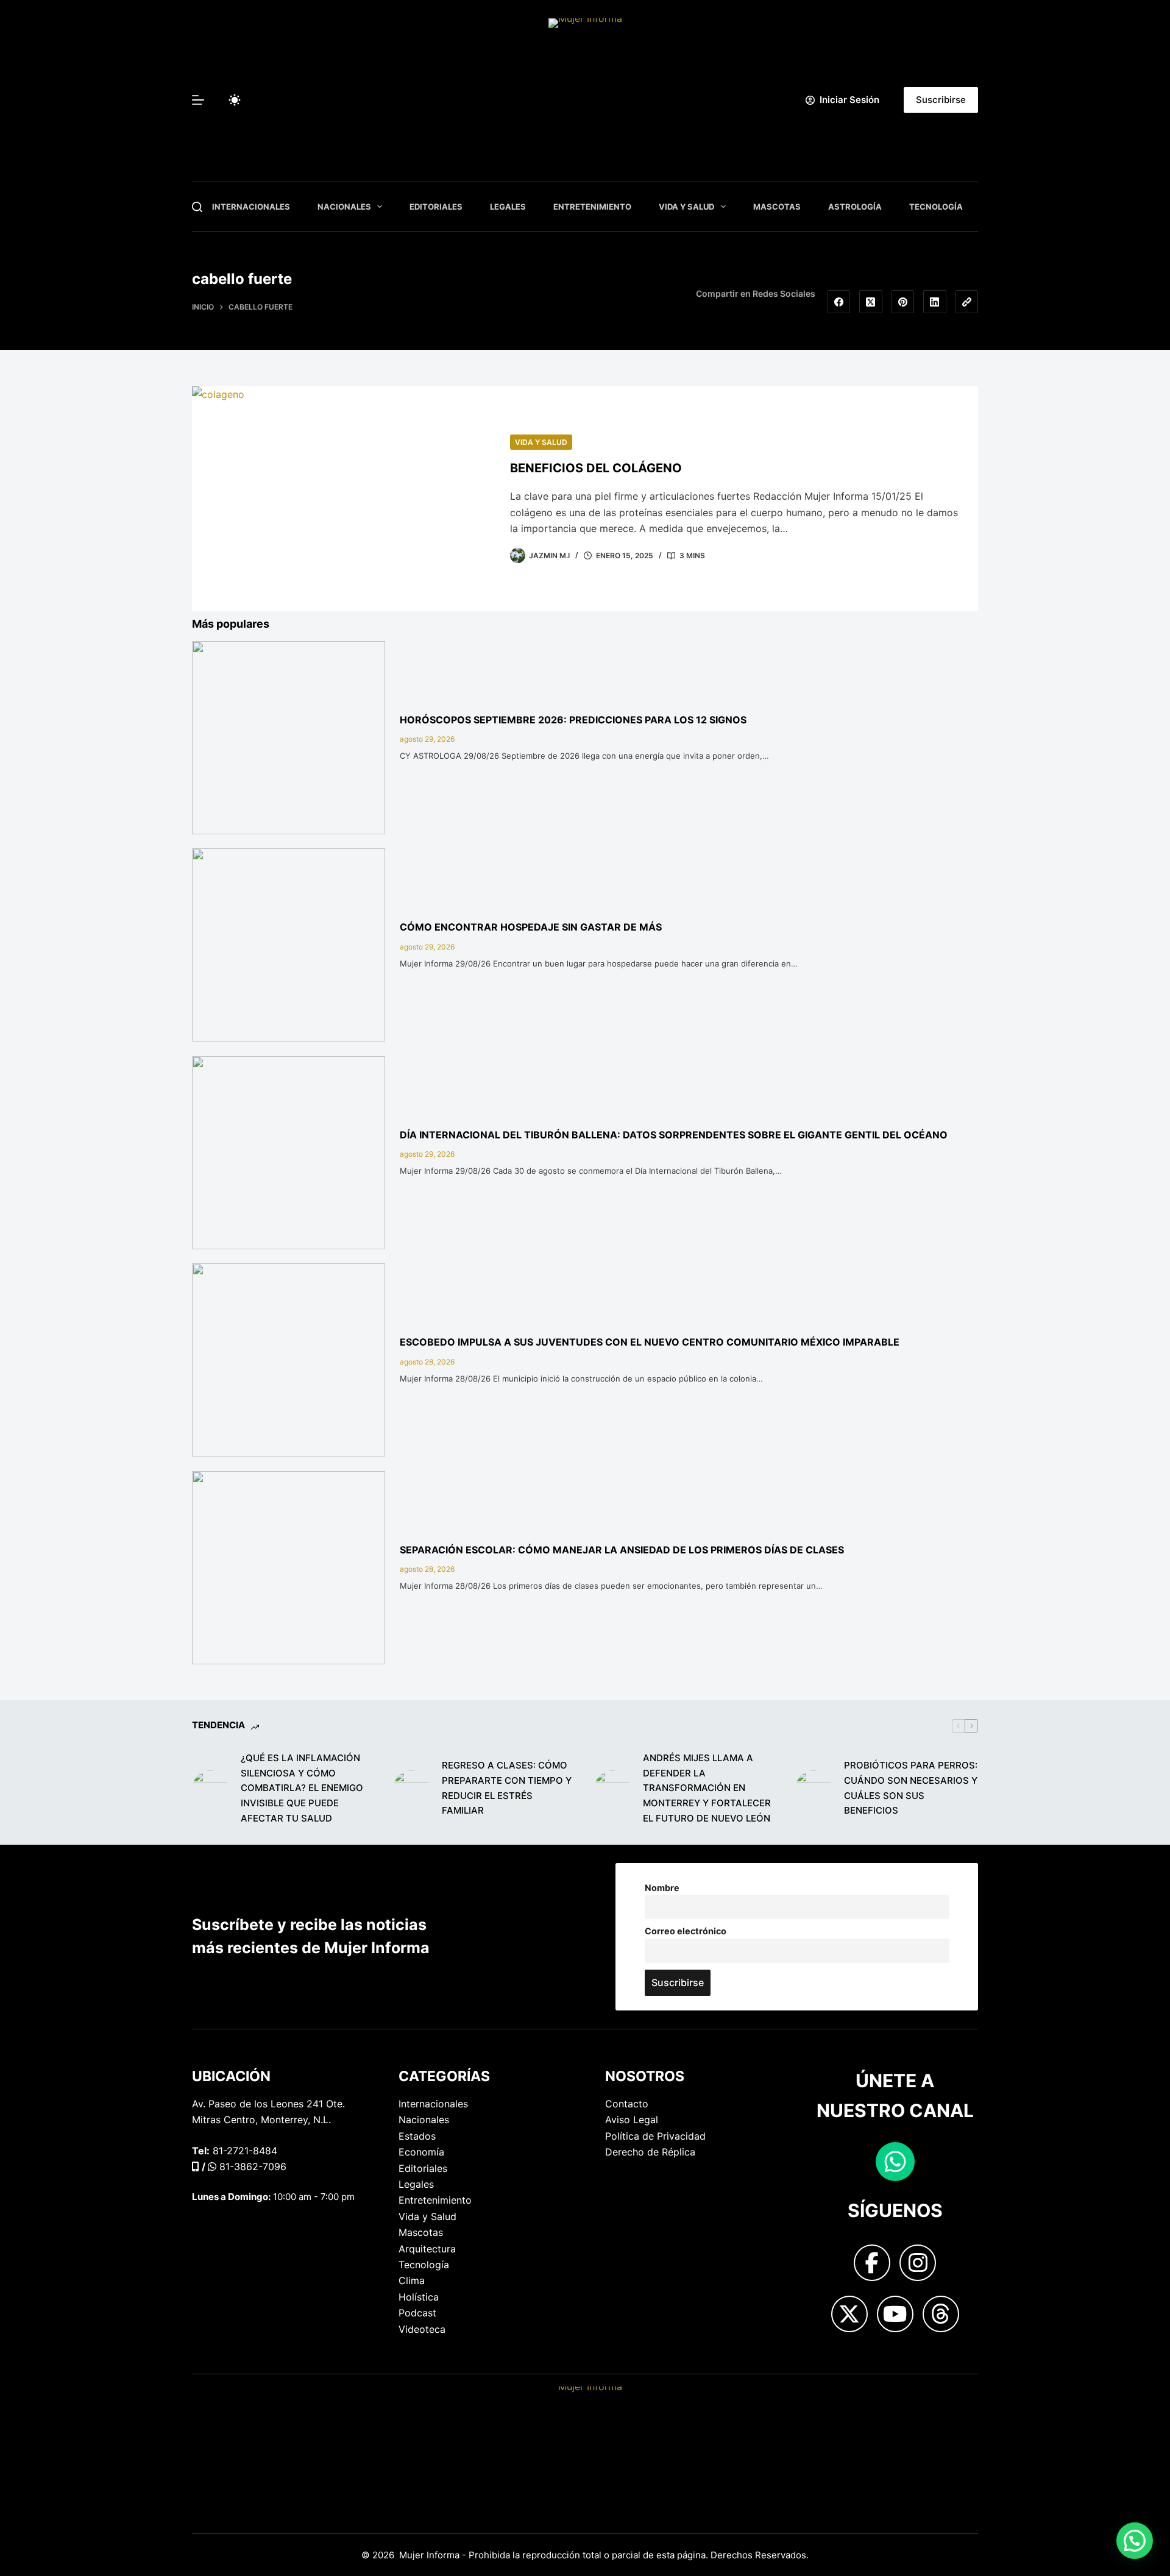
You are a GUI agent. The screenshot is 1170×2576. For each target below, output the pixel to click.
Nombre (662, 1888)
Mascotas (777, 207)
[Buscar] (197, 207)
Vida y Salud (686, 207)
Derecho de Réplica (650, 2152)
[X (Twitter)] (871, 302)
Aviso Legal (632, 2120)
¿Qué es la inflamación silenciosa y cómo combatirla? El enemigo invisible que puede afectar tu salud (302, 1788)
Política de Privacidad (655, 2136)
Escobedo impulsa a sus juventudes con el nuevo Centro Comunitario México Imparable (650, 1342)
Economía (421, 2152)
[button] (1135, 2541)
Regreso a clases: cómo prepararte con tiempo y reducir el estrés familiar (507, 1788)
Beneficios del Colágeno (596, 468)
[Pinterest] (903, 302)
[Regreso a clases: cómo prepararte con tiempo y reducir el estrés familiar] (411, 1789)
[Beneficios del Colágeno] (342, 499)
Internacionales (251, 207)
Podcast (417, 2313)
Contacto (627, 2104)
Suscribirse (941, 100)
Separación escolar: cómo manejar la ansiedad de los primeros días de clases (622, 1550)
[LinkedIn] (935, 302)
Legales (508, 207)
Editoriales (436, 207)
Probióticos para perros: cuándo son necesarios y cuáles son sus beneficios (911, 1788)
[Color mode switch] (235, 100)
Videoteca (422, 2329)
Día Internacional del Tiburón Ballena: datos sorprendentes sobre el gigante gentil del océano (674, 1135)
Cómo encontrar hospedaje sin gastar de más (531, 927)
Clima (412, 2280)
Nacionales (344, 207)
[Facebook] (839, 302)
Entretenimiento (592, 207)
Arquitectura (427, 2249)
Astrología (855, 207)
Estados (417, 2136)
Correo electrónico (686, 1931)
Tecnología (936, 207)
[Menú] (198, 100)
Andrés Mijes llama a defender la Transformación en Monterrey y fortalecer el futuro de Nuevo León (707, 1788)
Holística (419, 2297)
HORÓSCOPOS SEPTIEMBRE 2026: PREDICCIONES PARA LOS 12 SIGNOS (573, 720)
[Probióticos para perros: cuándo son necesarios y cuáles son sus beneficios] (814, 1789)
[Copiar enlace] (967, 302)
